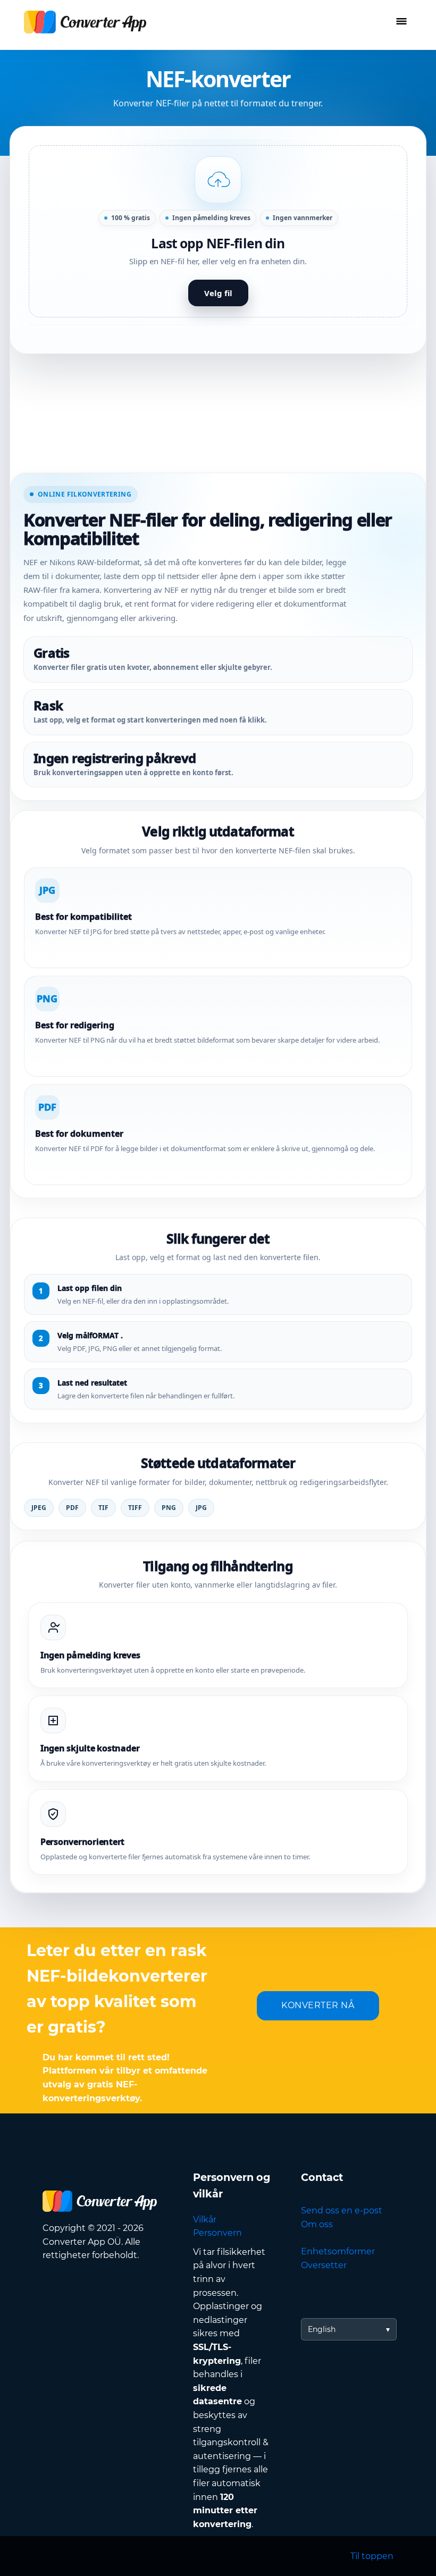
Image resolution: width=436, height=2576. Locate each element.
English (322, 2329)
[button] (218, 231)
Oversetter (324, 2265)
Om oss (317, 2224)
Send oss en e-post (342, 2210)
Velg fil (218, 293)
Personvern (217, 2233)
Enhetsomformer (338, 2251)
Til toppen (372, 2556)
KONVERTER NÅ (318, 2005)
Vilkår (205, 2220)
